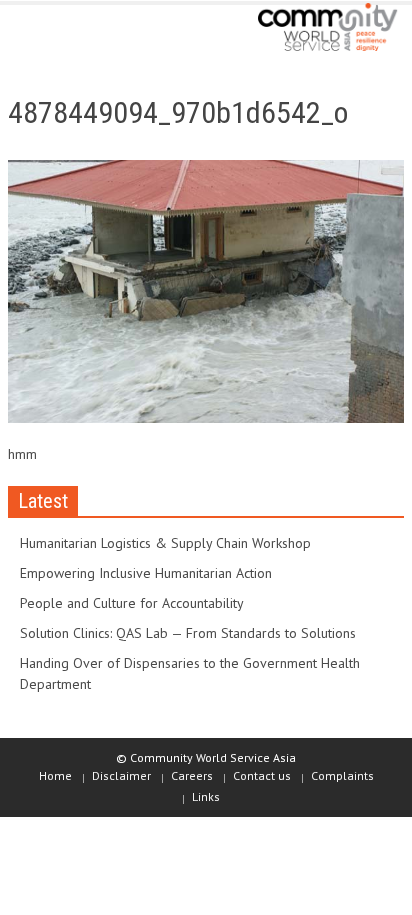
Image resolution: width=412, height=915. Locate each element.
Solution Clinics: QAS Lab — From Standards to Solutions (188, 633)
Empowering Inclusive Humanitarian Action (146, 573)
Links (206, 796)
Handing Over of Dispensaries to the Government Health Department (190, 673)
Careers (192, 775)
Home (55, 775)
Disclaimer (121, 775)
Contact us (262, 775)
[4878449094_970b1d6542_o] (206, 296)
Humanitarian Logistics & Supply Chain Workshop (165, 543)
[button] (76, 32)
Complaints (342, 775)
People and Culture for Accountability (132, 603)
